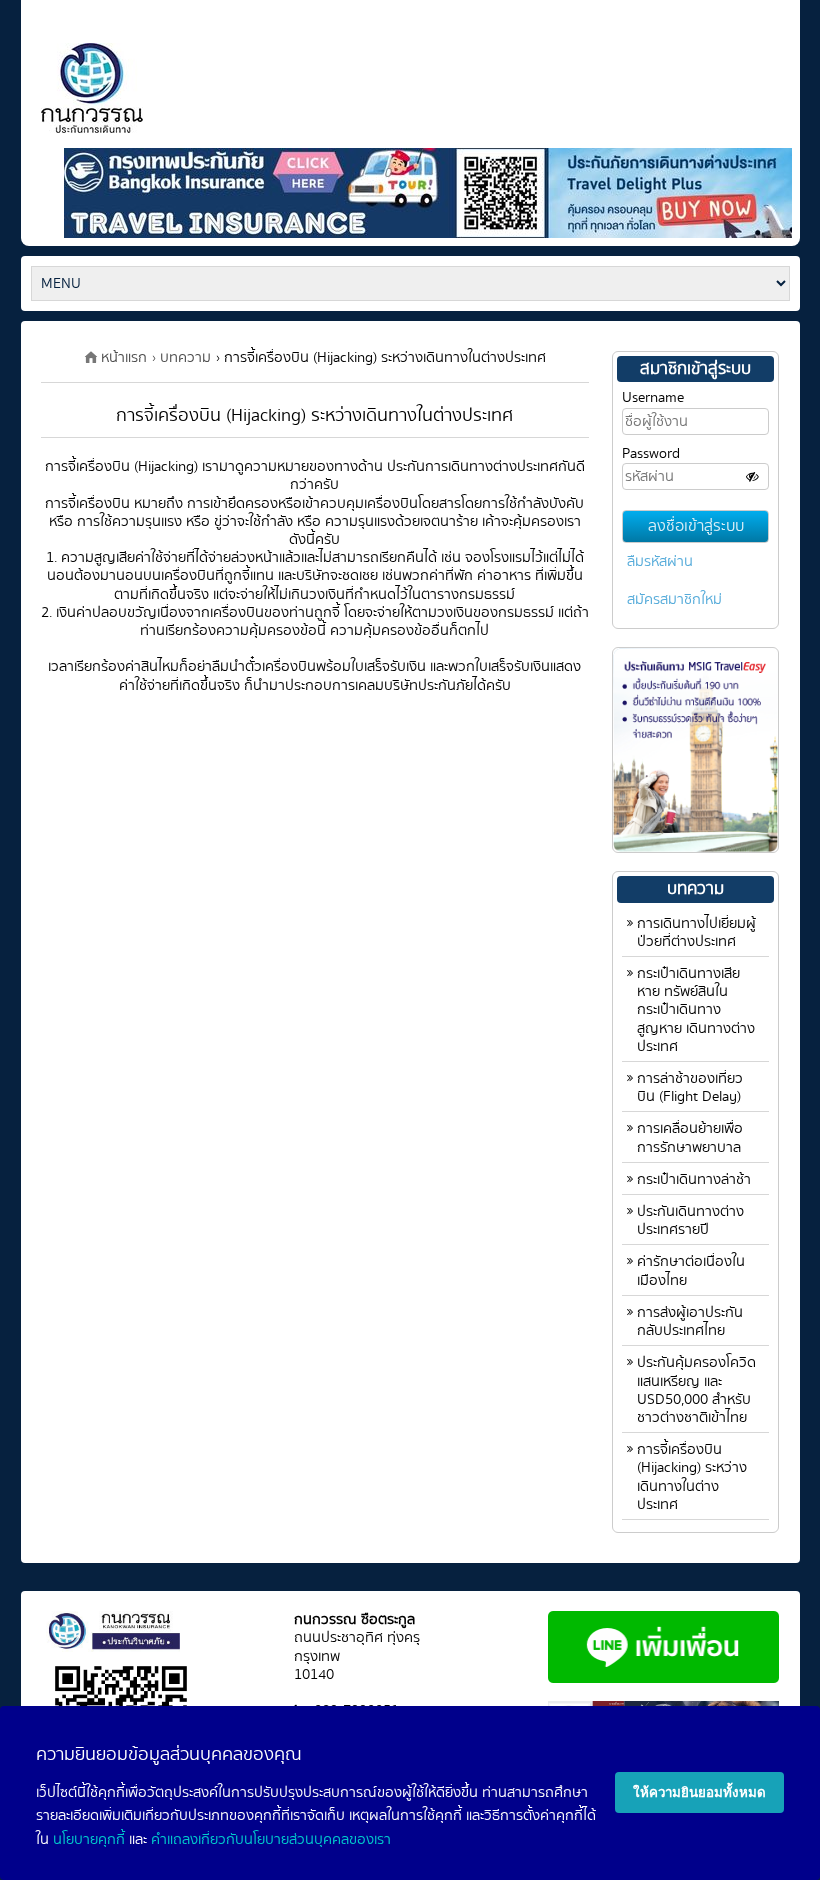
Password (651, 453)
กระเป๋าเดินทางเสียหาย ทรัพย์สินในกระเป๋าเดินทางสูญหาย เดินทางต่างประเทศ (696, 1010)
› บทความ (181, 357)
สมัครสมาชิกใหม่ (674, 599)
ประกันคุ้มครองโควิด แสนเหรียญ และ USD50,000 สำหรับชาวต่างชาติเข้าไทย (696, 1390)
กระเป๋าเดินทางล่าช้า (694, 1179)
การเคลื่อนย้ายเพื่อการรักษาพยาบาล (690, 1137)
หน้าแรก (124, 357)
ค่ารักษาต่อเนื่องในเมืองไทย (691, 1270)
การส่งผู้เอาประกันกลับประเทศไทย (690, 1321)
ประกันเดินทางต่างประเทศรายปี (690, 1220)
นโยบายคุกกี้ (89, 1839)
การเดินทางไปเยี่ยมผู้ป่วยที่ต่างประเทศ (696, 932)
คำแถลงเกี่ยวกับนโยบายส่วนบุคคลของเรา (271, 1839)
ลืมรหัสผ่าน (660, 561)
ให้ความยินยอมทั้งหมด (699, 1792)
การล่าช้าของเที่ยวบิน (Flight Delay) (690, 1087)
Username (653, 397)
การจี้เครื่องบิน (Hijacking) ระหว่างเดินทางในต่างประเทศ (692, 1477)
